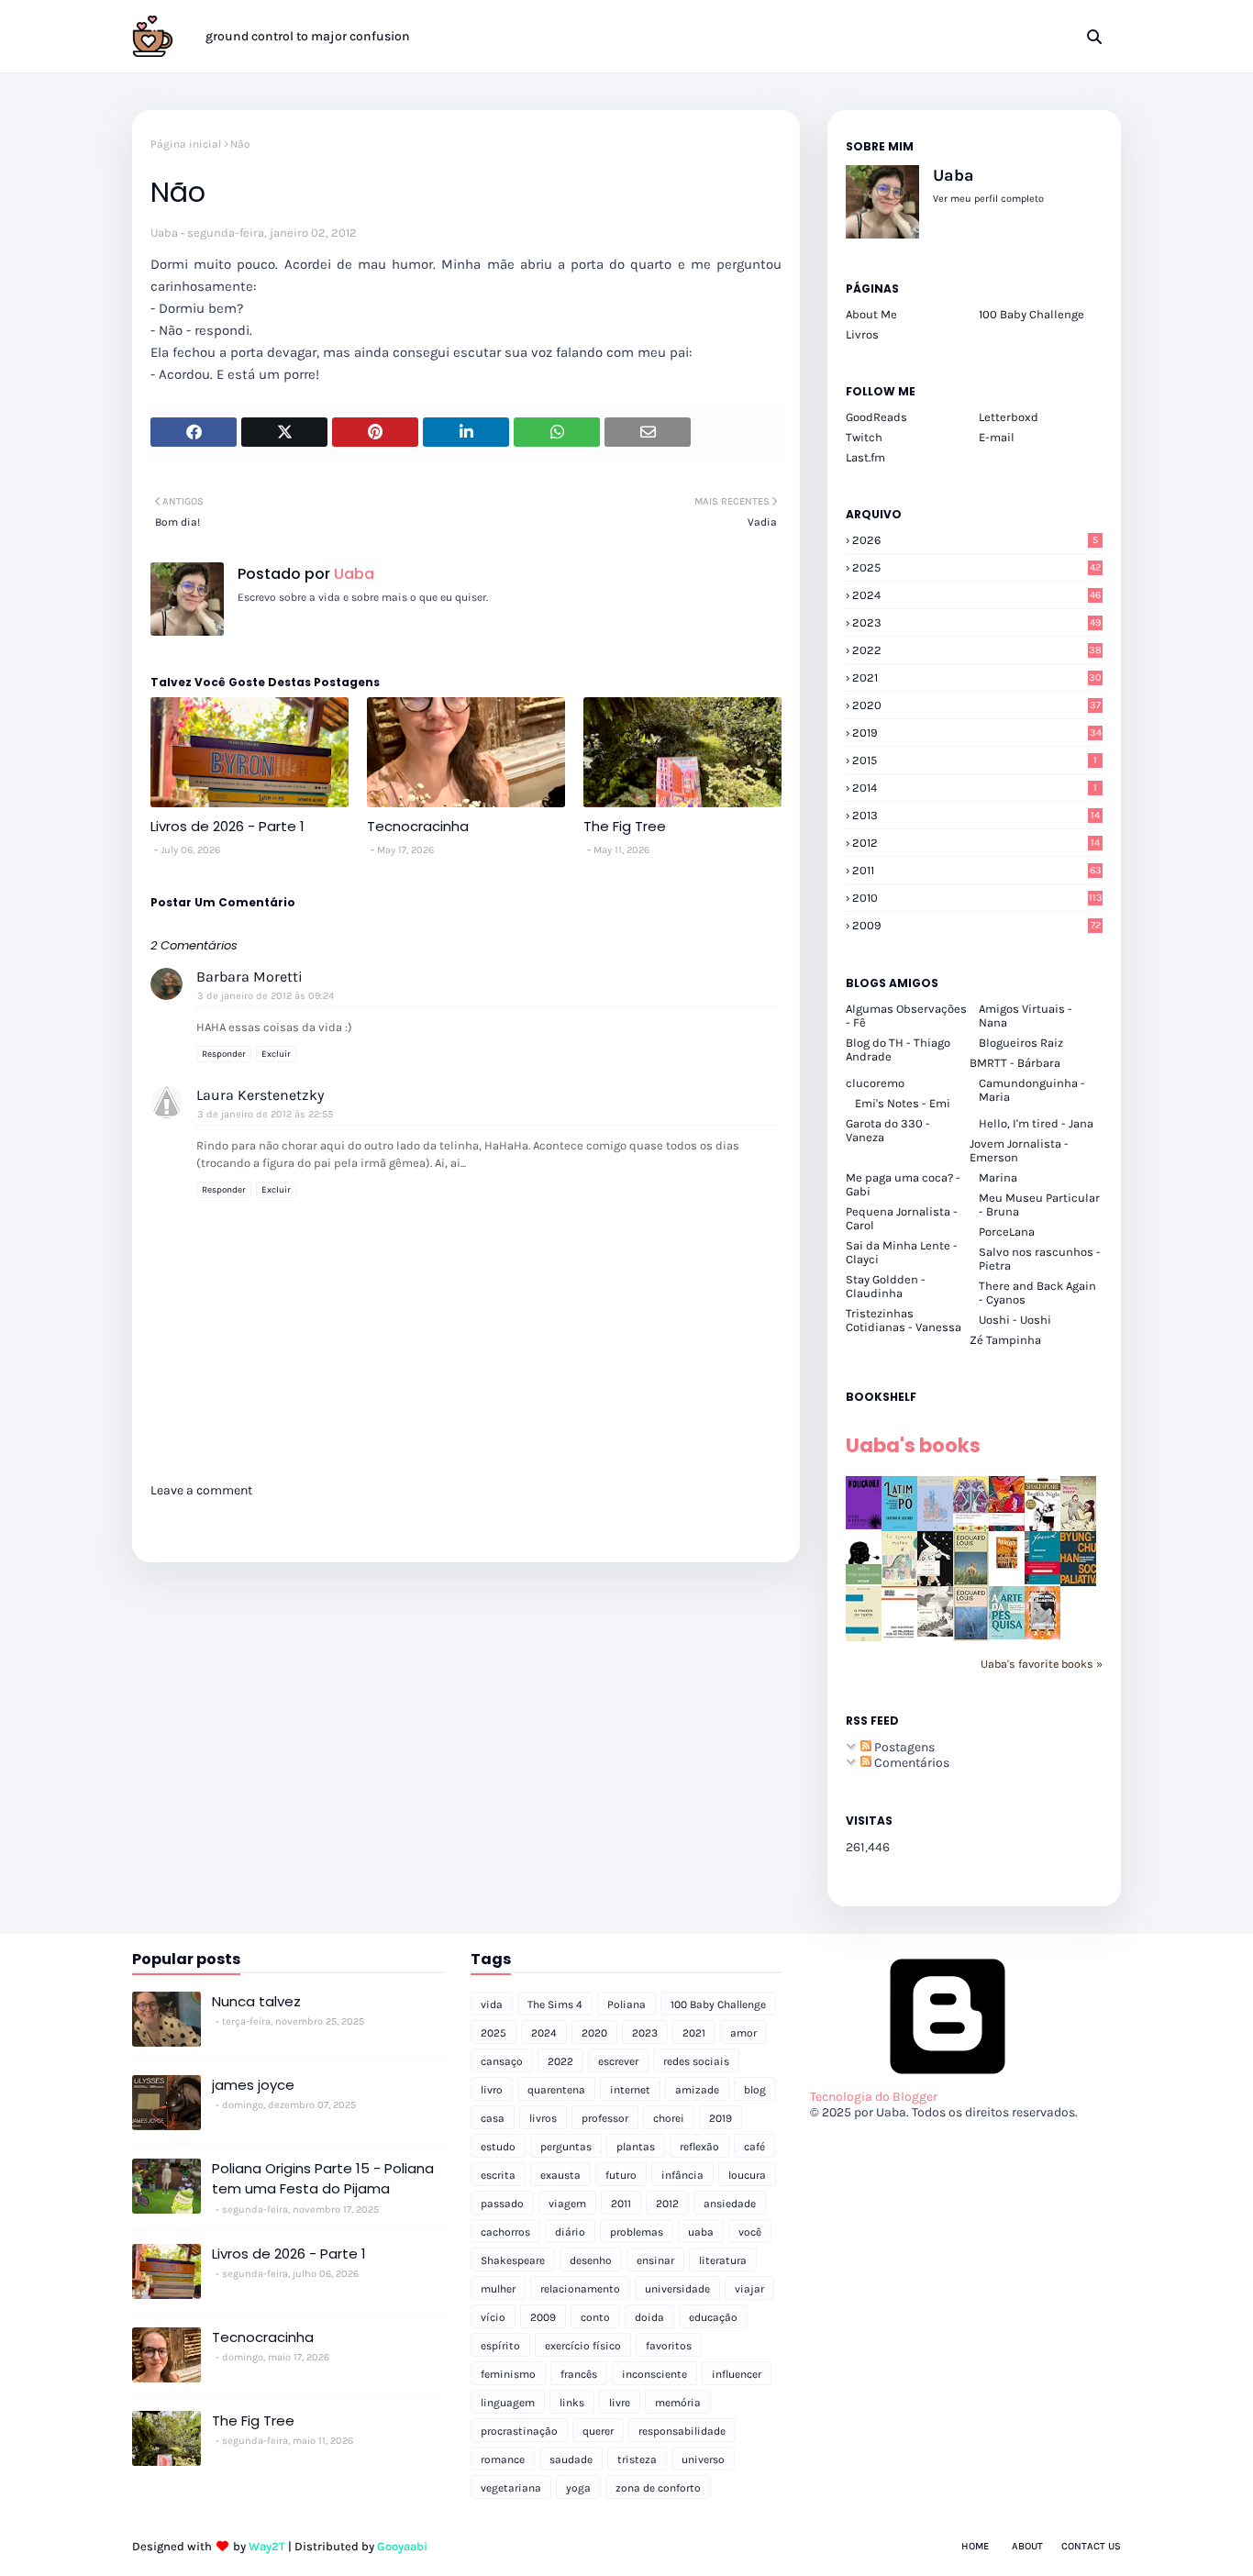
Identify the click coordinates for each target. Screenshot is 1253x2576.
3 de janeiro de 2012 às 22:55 (265, 1114)
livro (492, 2090)
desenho (591, 2260)
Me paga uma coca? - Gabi (903, 1184)
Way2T (267, 2546)
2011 (977, 870)
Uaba (164, 233)
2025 (976, 567)
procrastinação (519, 2431)
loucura (747, 2175)
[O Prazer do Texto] (864, 1640)
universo (703, 2459)
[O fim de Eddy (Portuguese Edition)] (971, 1582)
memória (678, 2403)
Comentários (910, 1763)
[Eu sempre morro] (899, 1582)
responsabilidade (682, 2431)
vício (493, 2317)
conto (595, 2317)
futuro (621, 2175)
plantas (636, 2147)
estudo (498, 2147)
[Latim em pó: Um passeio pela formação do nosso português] (899, 1527)
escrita (498, 2175)
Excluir (276, 1054)
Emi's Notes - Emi (903, 1103)
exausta (560, 2175)
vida (492, 2004)
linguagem (508, 2403)
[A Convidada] (1042, 1635)
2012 (976, 843)
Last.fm (865, 457)
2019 (977, 733)
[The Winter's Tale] (935, 1527)
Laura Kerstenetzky (260, 1095)
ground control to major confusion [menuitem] (308, 36)
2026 (975, 540)
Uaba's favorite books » (1042, 1664)
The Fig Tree (625, 826)
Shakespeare (513, 2260)
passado (502, 2204)
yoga (578, 2488)
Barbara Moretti (249, 977)
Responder (224, 1054)
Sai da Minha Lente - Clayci (902, 1252)
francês (579, 2374)
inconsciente (654, 2374)
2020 (976, 705)
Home (975, 2546)
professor (605, 2118)
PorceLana (1007, 1232)
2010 (977, 898)
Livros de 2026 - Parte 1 (227, 826)
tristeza (637, 2459)
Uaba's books (913, 1445)
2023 (976, 622)
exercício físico (583, 2346)
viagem (567, 2204)
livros (543, 2118)
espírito (500, 2346)
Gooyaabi (402, 2546)
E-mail (997, 437)
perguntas (566, 2147)
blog (755, 2090)
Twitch (864, 437)
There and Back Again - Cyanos (1037, 1293)
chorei (669, 2118)
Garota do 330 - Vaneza (888, 1130)
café (754, 2147)
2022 (977, 650)
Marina (998, 1177)
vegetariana (511, 2488)
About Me (871, 314)
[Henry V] (1007, 1527)
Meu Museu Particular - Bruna (1039, 1205)
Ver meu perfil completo (988, 199)
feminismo (508, 2374)
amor (743, 2033)
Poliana (626, 2004)
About (1027, 2546)
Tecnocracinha (418, 826)
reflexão (699, 2147)
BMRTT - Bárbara (1015, 1063)
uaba (701, 2232)
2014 (975, 788)
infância (682, 2175)
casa (493, 2118)
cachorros (505, 2232)
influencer (737, 2374)
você (750, 2232)
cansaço (502, 2061)
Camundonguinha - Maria (1032, 1090)
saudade (571, 2459)
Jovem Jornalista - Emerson (1019, 1150)
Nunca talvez (256, 2001)
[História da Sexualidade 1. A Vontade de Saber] (864, 1525)
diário (570, 2232)
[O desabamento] (971, 1637)
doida (649, 2317)
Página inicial (186, 144)
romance (503, 2459)
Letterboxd (1009, 417)
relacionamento (580, 2289)
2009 (976, 925)
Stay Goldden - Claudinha (886, 1286)
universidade (677, 2289)
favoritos (669, 2346)
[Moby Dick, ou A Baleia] (935, 1632)
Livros (862, 334)
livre (620, 2403)
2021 (977, 677)
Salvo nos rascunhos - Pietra (1040, 1259)
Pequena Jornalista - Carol (902, 1218)
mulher (498, 2289)
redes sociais (696, 2061)
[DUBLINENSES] (1007, 1570)
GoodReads (876, 417)
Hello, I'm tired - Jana (1036, 1123)
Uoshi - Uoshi (1015, 1320)
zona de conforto (658, 2488)
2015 (975, 760)
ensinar (655, 2260)
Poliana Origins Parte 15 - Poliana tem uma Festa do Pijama (323, 2179)
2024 (976, 595)
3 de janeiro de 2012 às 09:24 (266, 996)
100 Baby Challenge (1031, 314)
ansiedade (730, 2204)
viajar (749, 2289)
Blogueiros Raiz (1021, 1043)
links (572, 2403)
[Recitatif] (864, 1580)
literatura (723, 2260)
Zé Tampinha (1005, 1340)
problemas (637, 2232)
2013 (976, 815)
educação (713, 2317)
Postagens (903, 1747)
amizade (697, 2090)
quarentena (556, 2090)
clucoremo (875, 1083)
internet (630, 2090)
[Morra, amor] (1078, 1527)
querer (598, 2431)
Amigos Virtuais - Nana (1026, 1016)
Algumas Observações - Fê (906, 1016)
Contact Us (1091, 2546)
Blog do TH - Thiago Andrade (898, 1049)
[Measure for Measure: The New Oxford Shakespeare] (971, 1527)
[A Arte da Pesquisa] (1007, 1635)
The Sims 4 (555, 2004)
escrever (618, 2061)
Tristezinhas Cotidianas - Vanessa (904, 1320)
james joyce (253, 2085)
